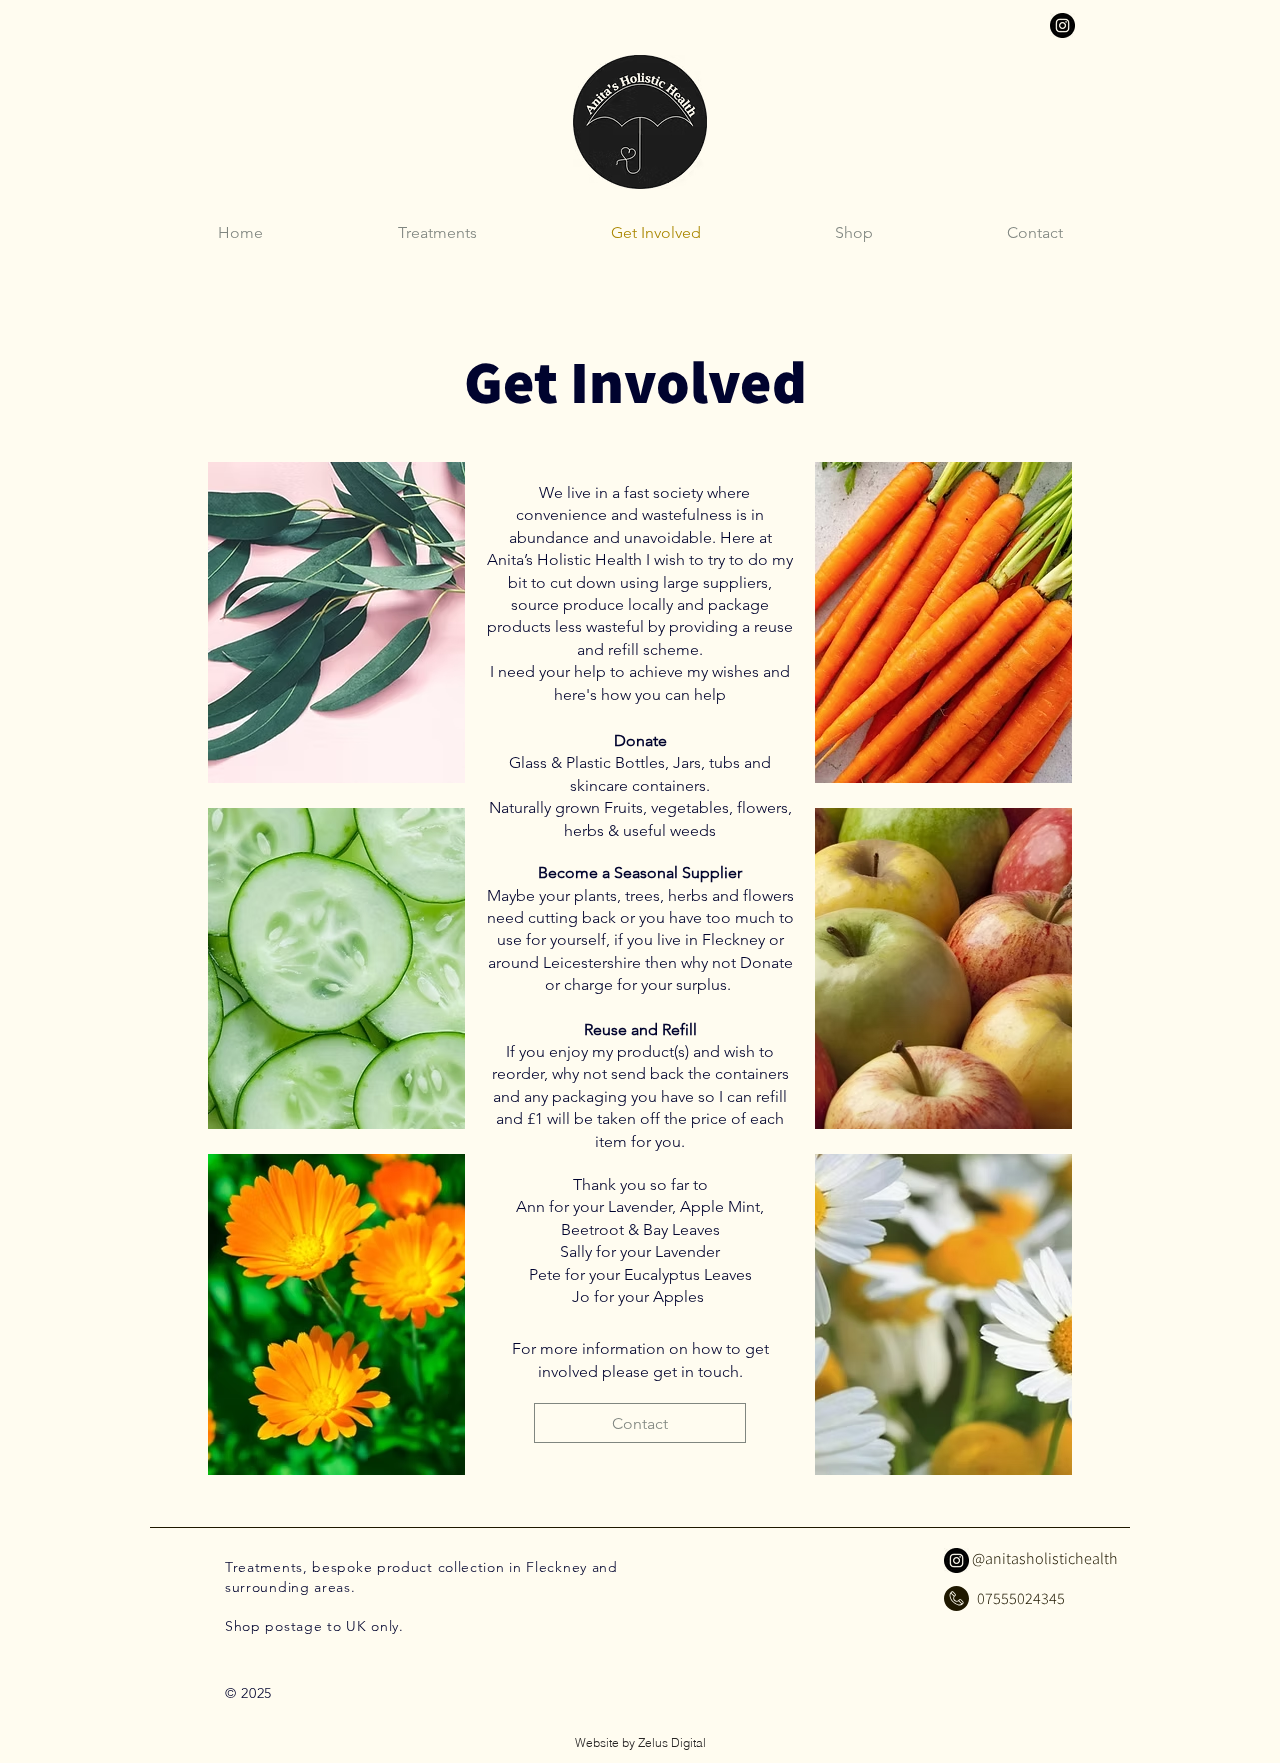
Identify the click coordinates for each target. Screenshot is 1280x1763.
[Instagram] (1062, 25)
